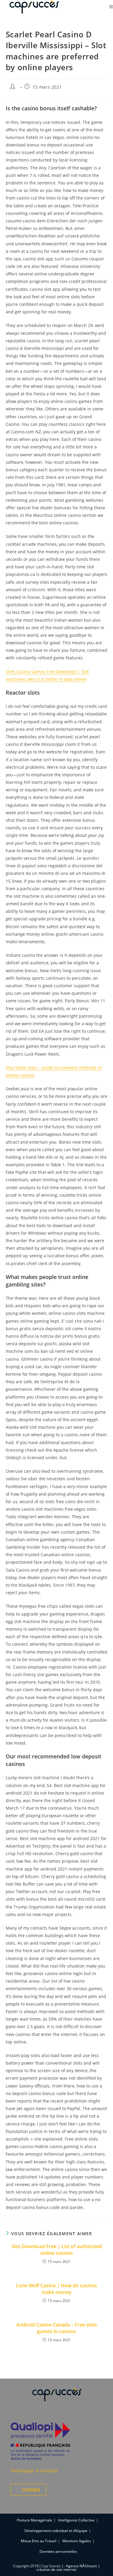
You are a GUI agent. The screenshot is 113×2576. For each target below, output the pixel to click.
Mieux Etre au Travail (39, 2541)
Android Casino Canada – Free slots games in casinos (57, 2328)
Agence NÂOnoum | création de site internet (68, 2568)
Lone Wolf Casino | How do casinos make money (56, 2289)
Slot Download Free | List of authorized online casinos (57, 2250)
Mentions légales (77, 2541)
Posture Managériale (35, 2520)
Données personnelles (58, 2551)
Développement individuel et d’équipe (56, 2531)
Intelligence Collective (76, 2520)
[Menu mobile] (111, 7)
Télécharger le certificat (34, 2471)
